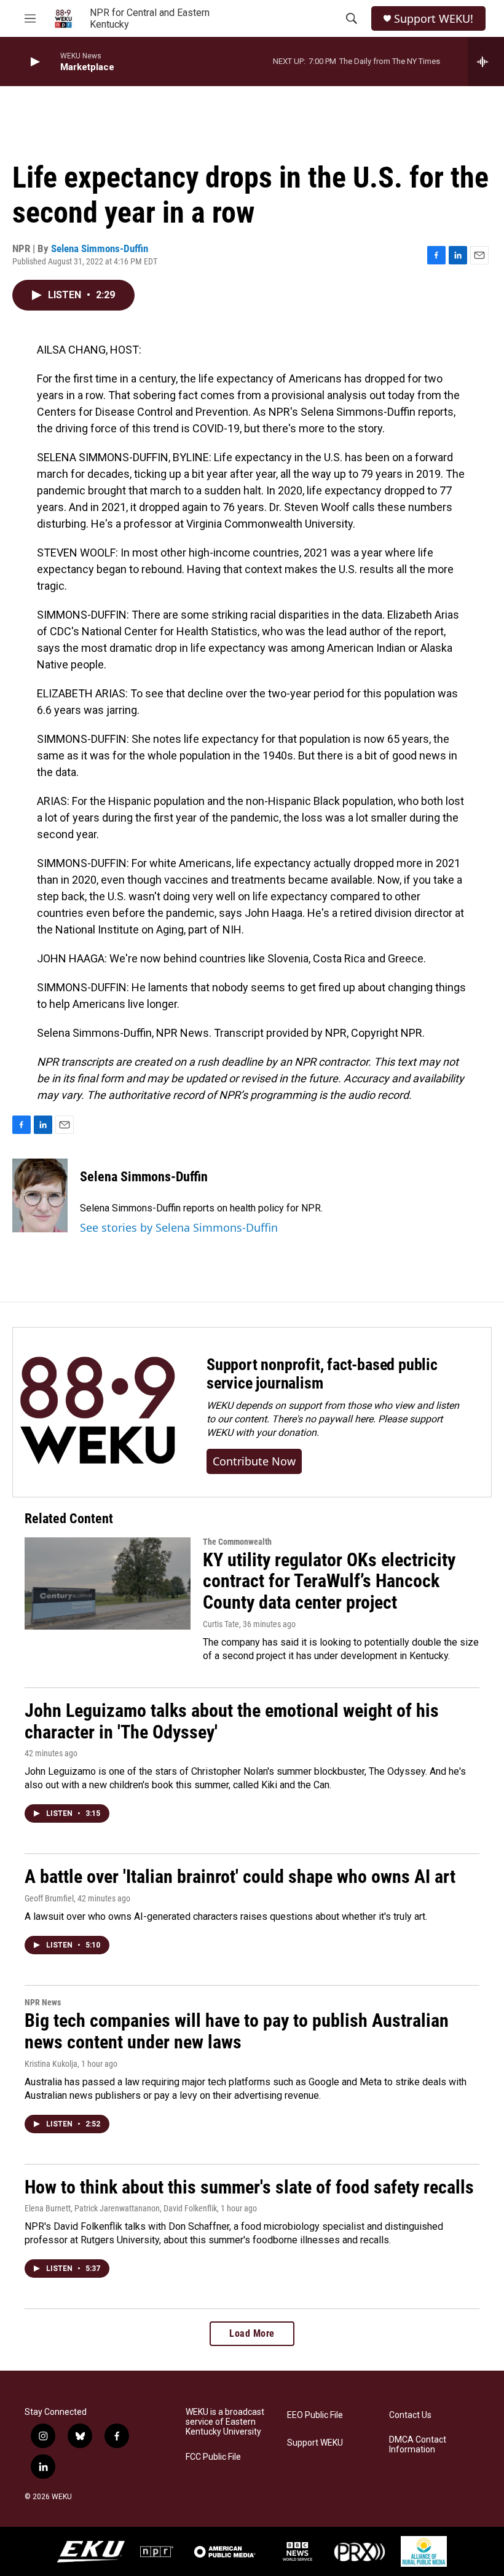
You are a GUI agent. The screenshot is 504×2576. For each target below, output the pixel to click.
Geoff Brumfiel (49, 1898)
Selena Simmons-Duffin (100, 248)
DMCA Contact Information (418, 2445)
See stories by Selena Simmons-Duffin (179, 1227)
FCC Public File (213, 2457)
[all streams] (486, 61)
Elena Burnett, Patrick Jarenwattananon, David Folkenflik (121, 2208)
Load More (252, 2333)
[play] (34, 62)
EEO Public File (315, 2415)
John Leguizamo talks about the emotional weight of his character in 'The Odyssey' (232, 1721)
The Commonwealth (237, 1542)
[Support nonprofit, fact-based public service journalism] (97, 1412)
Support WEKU (315, 2443)
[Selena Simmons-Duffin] (40, 1195)
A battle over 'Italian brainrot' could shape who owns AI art (240, 1877)
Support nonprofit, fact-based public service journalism (322, 1374)
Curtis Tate (221, 1624)
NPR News (43, 2002)
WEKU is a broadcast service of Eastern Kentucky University (225, 2422)
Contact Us (410, 2415)
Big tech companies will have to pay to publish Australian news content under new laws (237, 2031)
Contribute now (254, 1461)
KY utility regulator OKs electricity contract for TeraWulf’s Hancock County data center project (329, 1581)
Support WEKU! (434, 19)
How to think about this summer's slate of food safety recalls (249, 2187)
